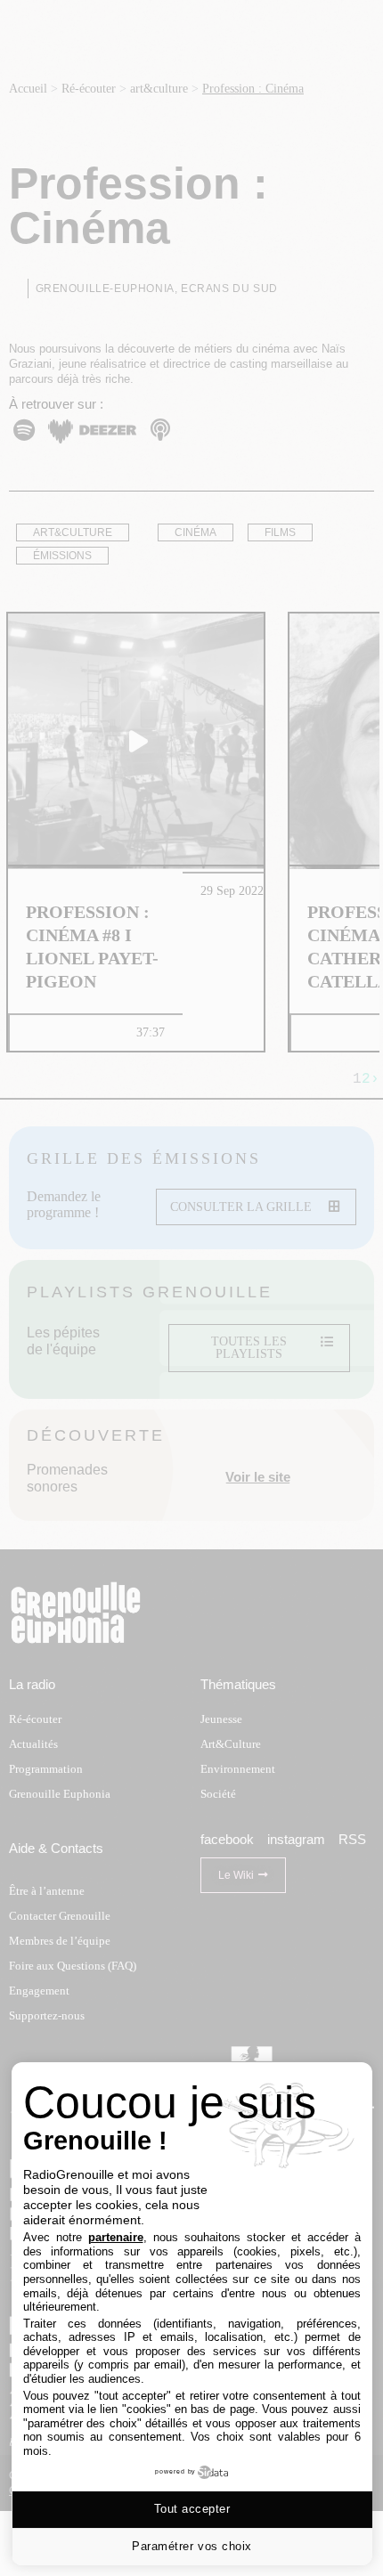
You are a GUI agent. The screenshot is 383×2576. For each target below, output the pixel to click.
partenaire (116, 2237)
